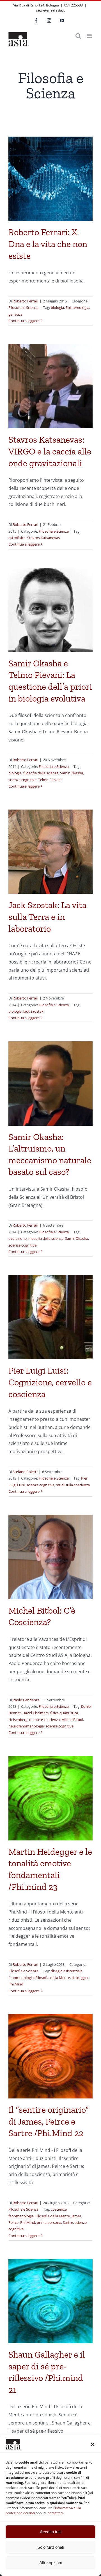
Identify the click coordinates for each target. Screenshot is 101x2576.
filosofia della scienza (41, 773)
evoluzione (18, 1238)
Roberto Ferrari (25, 301)
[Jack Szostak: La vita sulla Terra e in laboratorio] (50, 852)
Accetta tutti (51, 2532)
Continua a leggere (24, 321)
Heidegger (80, 1978)
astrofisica (17, 538)
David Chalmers (35, 1713)
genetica (15, 314)
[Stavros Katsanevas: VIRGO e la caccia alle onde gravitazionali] (50, 386)
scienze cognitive (22, 780)
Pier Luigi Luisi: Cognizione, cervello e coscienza (50, 1382)
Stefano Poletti (25, 1472)
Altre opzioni (50, 2563)
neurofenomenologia (26, 1726)
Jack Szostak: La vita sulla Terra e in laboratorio (47, 917)
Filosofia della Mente (53, 1978)
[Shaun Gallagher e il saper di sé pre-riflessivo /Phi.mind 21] (50, 2301)
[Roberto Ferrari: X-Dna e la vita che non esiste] (50, 179)
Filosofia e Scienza (23, 307)
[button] (93, 2444)
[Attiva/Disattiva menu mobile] (90, 36)
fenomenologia (21, 1978)
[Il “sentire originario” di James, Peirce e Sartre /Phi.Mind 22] (50, 2056)
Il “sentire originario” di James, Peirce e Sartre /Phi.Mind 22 (49, 2121)
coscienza (59, 2209)
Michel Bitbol (72, 1720)
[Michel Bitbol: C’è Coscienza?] (50, 1557)
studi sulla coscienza (73, 1485)
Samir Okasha (72, 773)
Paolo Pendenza (26, 1700)
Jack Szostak (33, 1011)
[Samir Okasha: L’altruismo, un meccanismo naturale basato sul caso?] (50, 1084)
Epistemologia (77, 307)
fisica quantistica (64, 1713)
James (76, 2216)
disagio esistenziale (67, 1971)
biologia (57, 307)
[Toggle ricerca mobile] (78, 36)
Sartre (68, 2222)
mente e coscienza (44, 1720)
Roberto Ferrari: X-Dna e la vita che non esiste (48, 244)
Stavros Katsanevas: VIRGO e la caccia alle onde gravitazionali (50, 451)
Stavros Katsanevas (43, 538)
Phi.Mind (16, 1984)
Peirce (13, 2222)
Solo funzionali (50, 2547)
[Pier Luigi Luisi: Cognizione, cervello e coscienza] (50, 1317)
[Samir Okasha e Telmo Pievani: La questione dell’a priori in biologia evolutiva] (50, 610)
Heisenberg (18, 1720)
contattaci (55, 2513)
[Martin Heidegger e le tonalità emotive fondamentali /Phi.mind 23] (50, 1798)
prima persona (49, 2222)
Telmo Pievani (50, 780)
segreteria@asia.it (50, 10)
